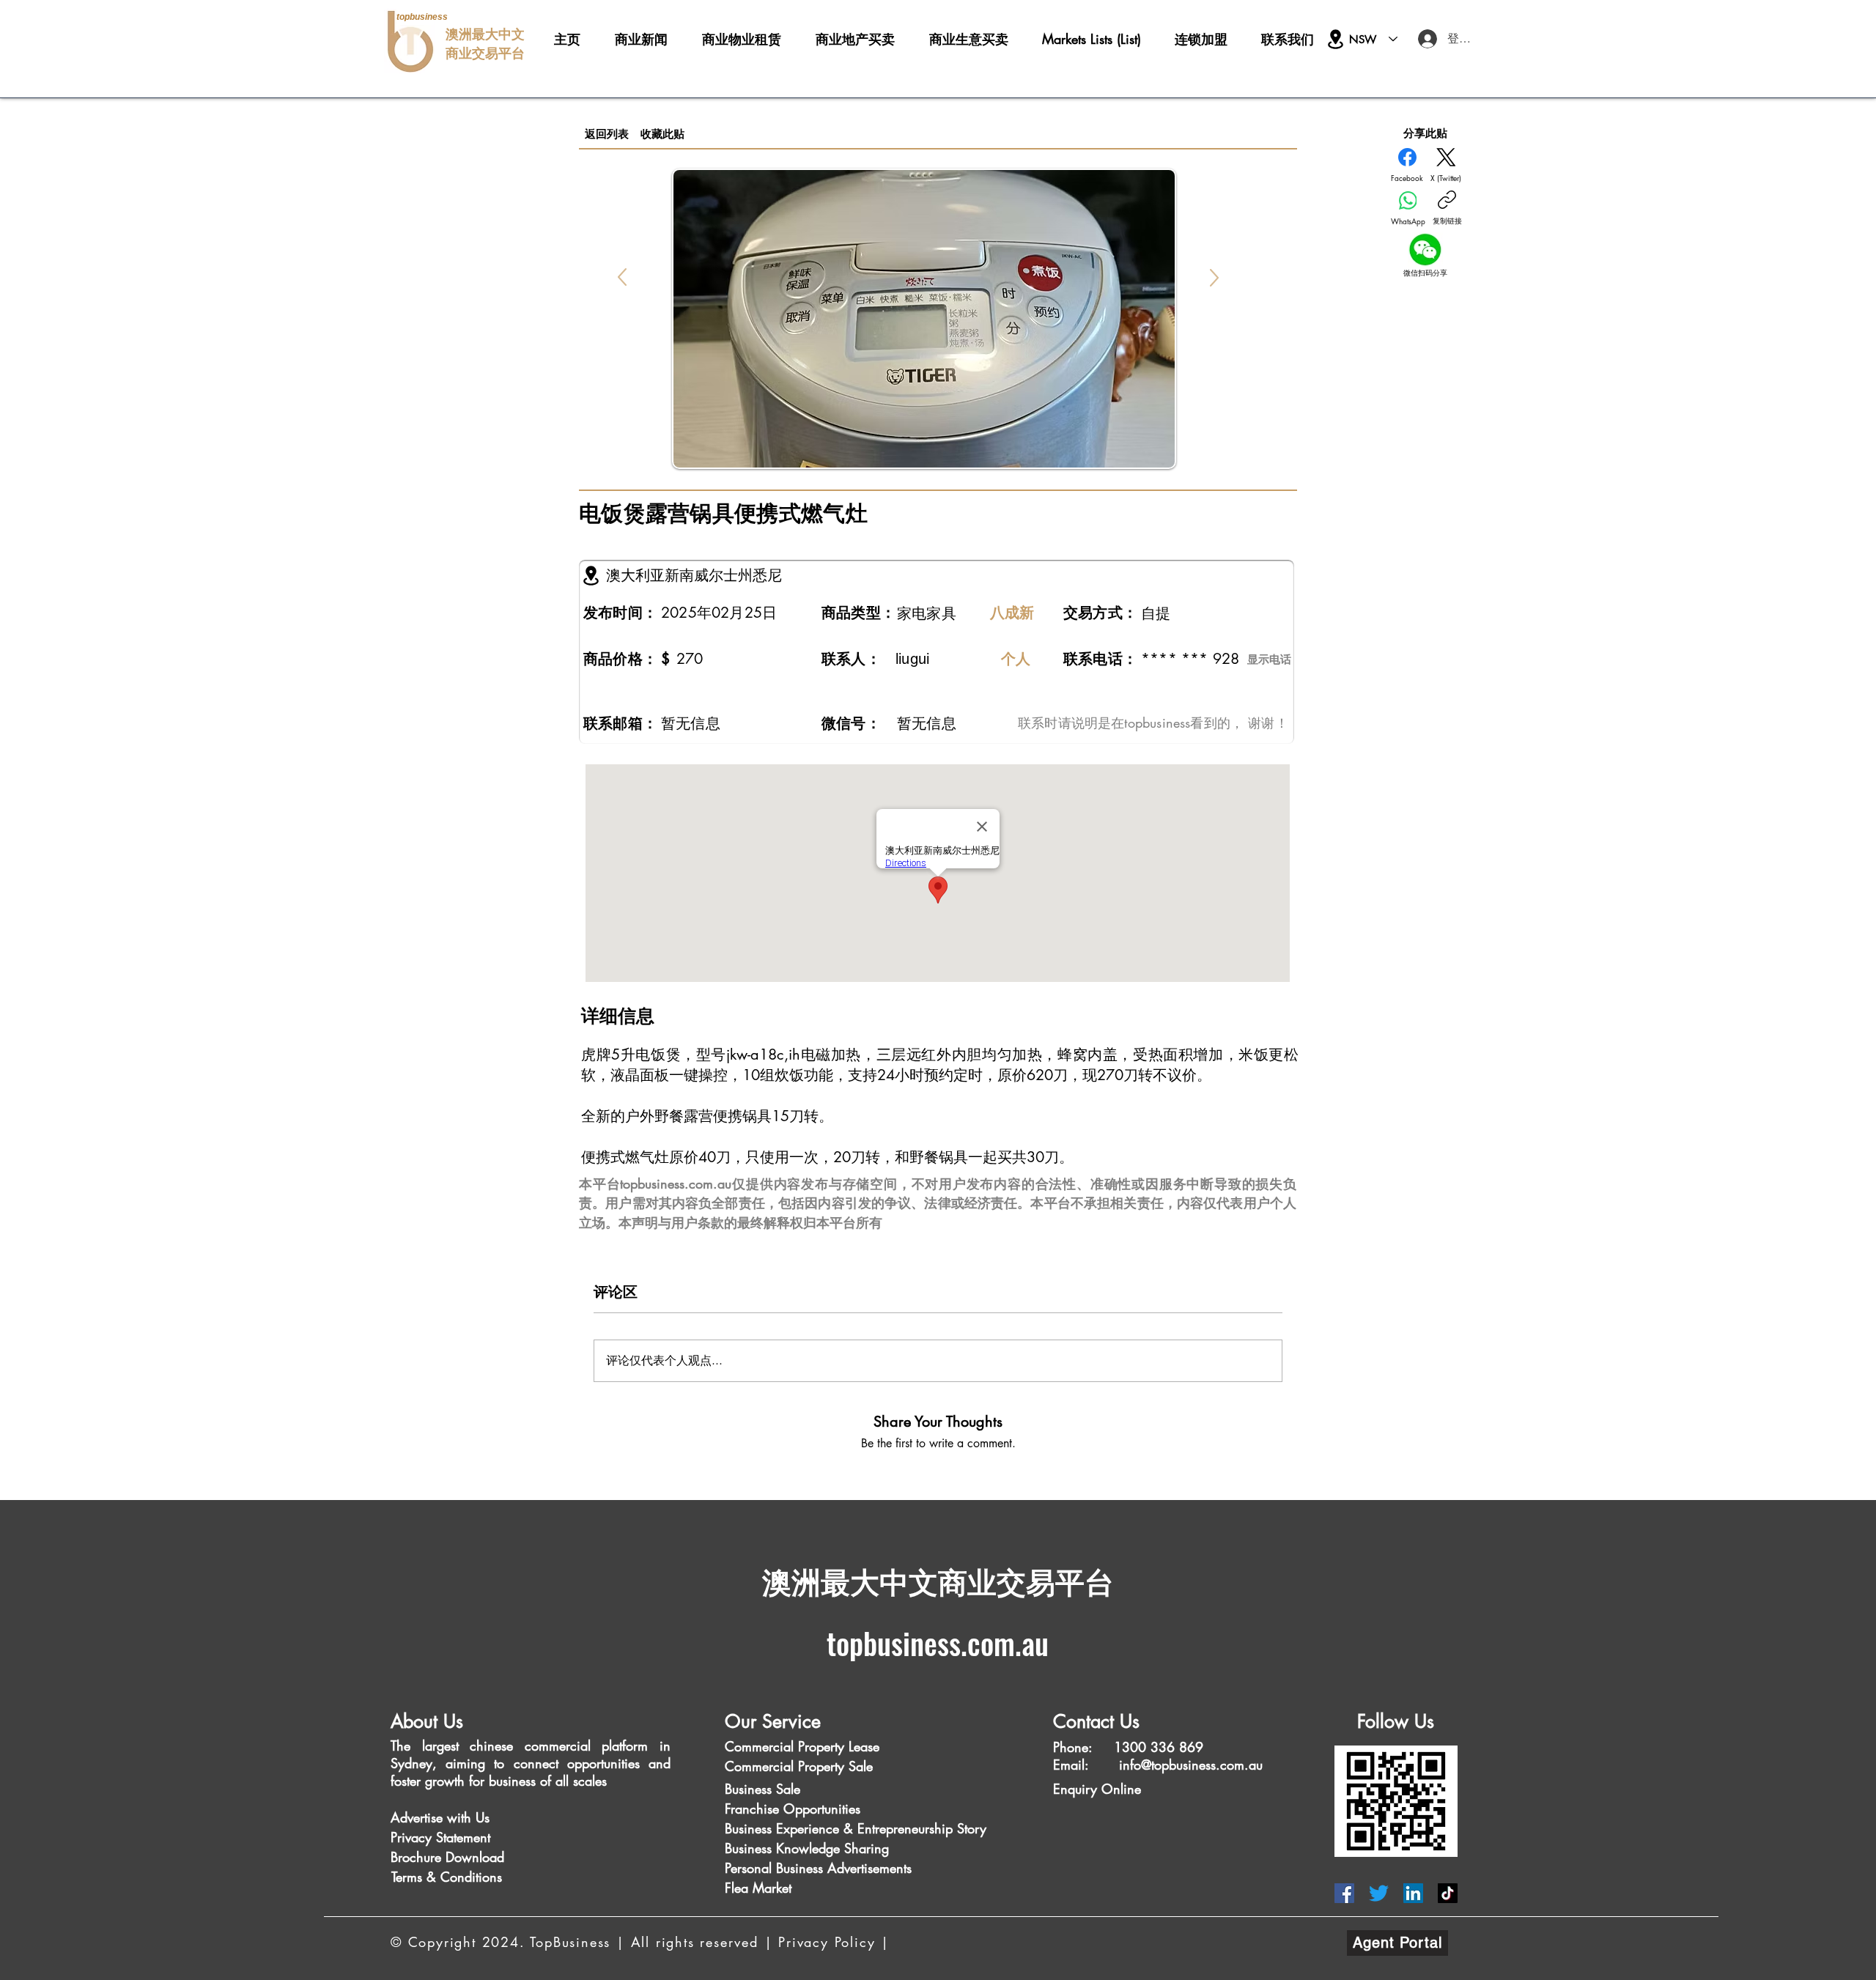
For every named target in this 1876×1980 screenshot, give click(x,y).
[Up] (622, 277)
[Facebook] (1344, 1893)
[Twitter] (1379, 1893)
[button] (422, 1818)
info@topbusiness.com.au (1191, 1765)
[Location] (1336, 39)
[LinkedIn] (1413, 1893)
